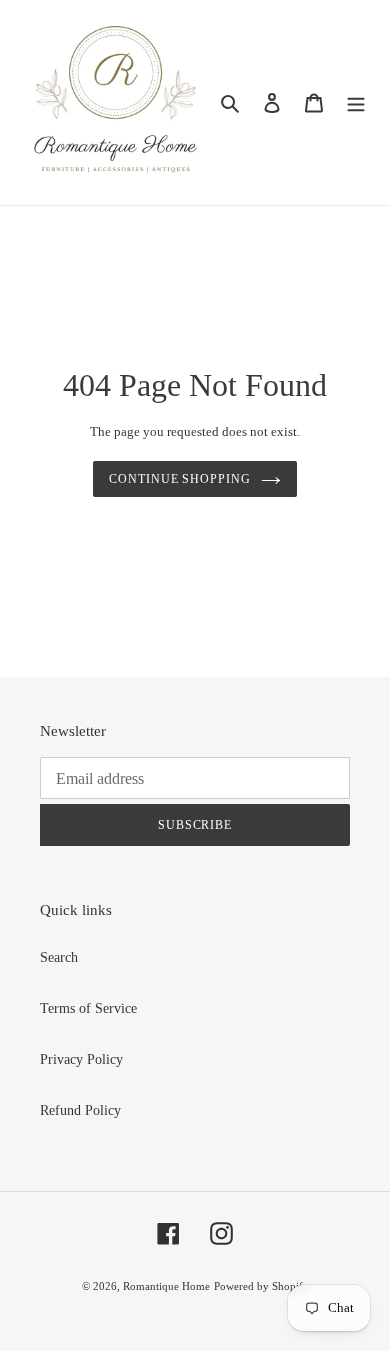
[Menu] (356, 103)
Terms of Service (88, 1008)
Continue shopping (180, 479)
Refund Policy (80, 1110)
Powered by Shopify (261, 1286)
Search (59, 957)
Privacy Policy (81, 1059)
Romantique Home (166, 1286)
